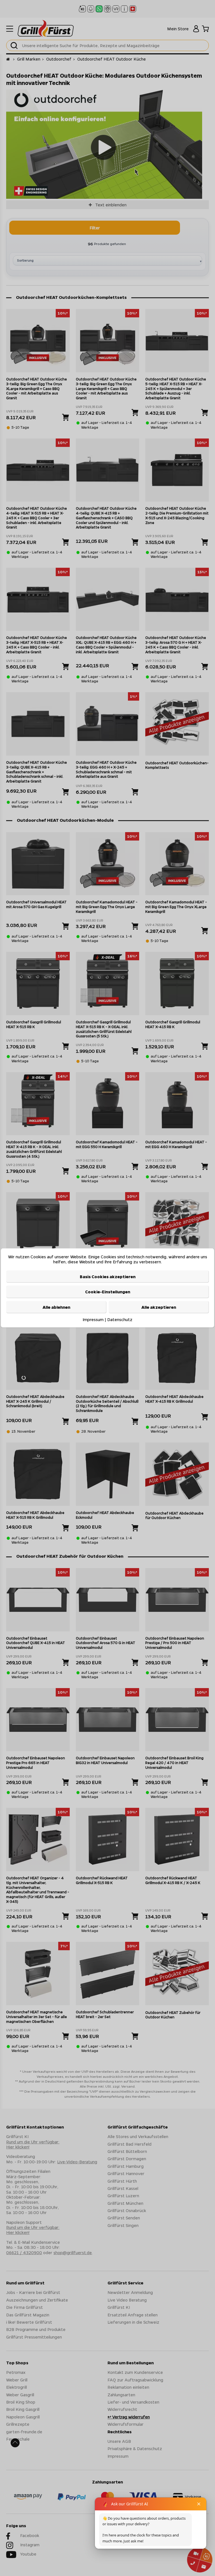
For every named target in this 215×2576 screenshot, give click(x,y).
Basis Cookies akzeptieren (108, 1277)
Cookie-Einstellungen (108, 1292)
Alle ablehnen (56, 1307)
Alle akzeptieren (159, 1307)
